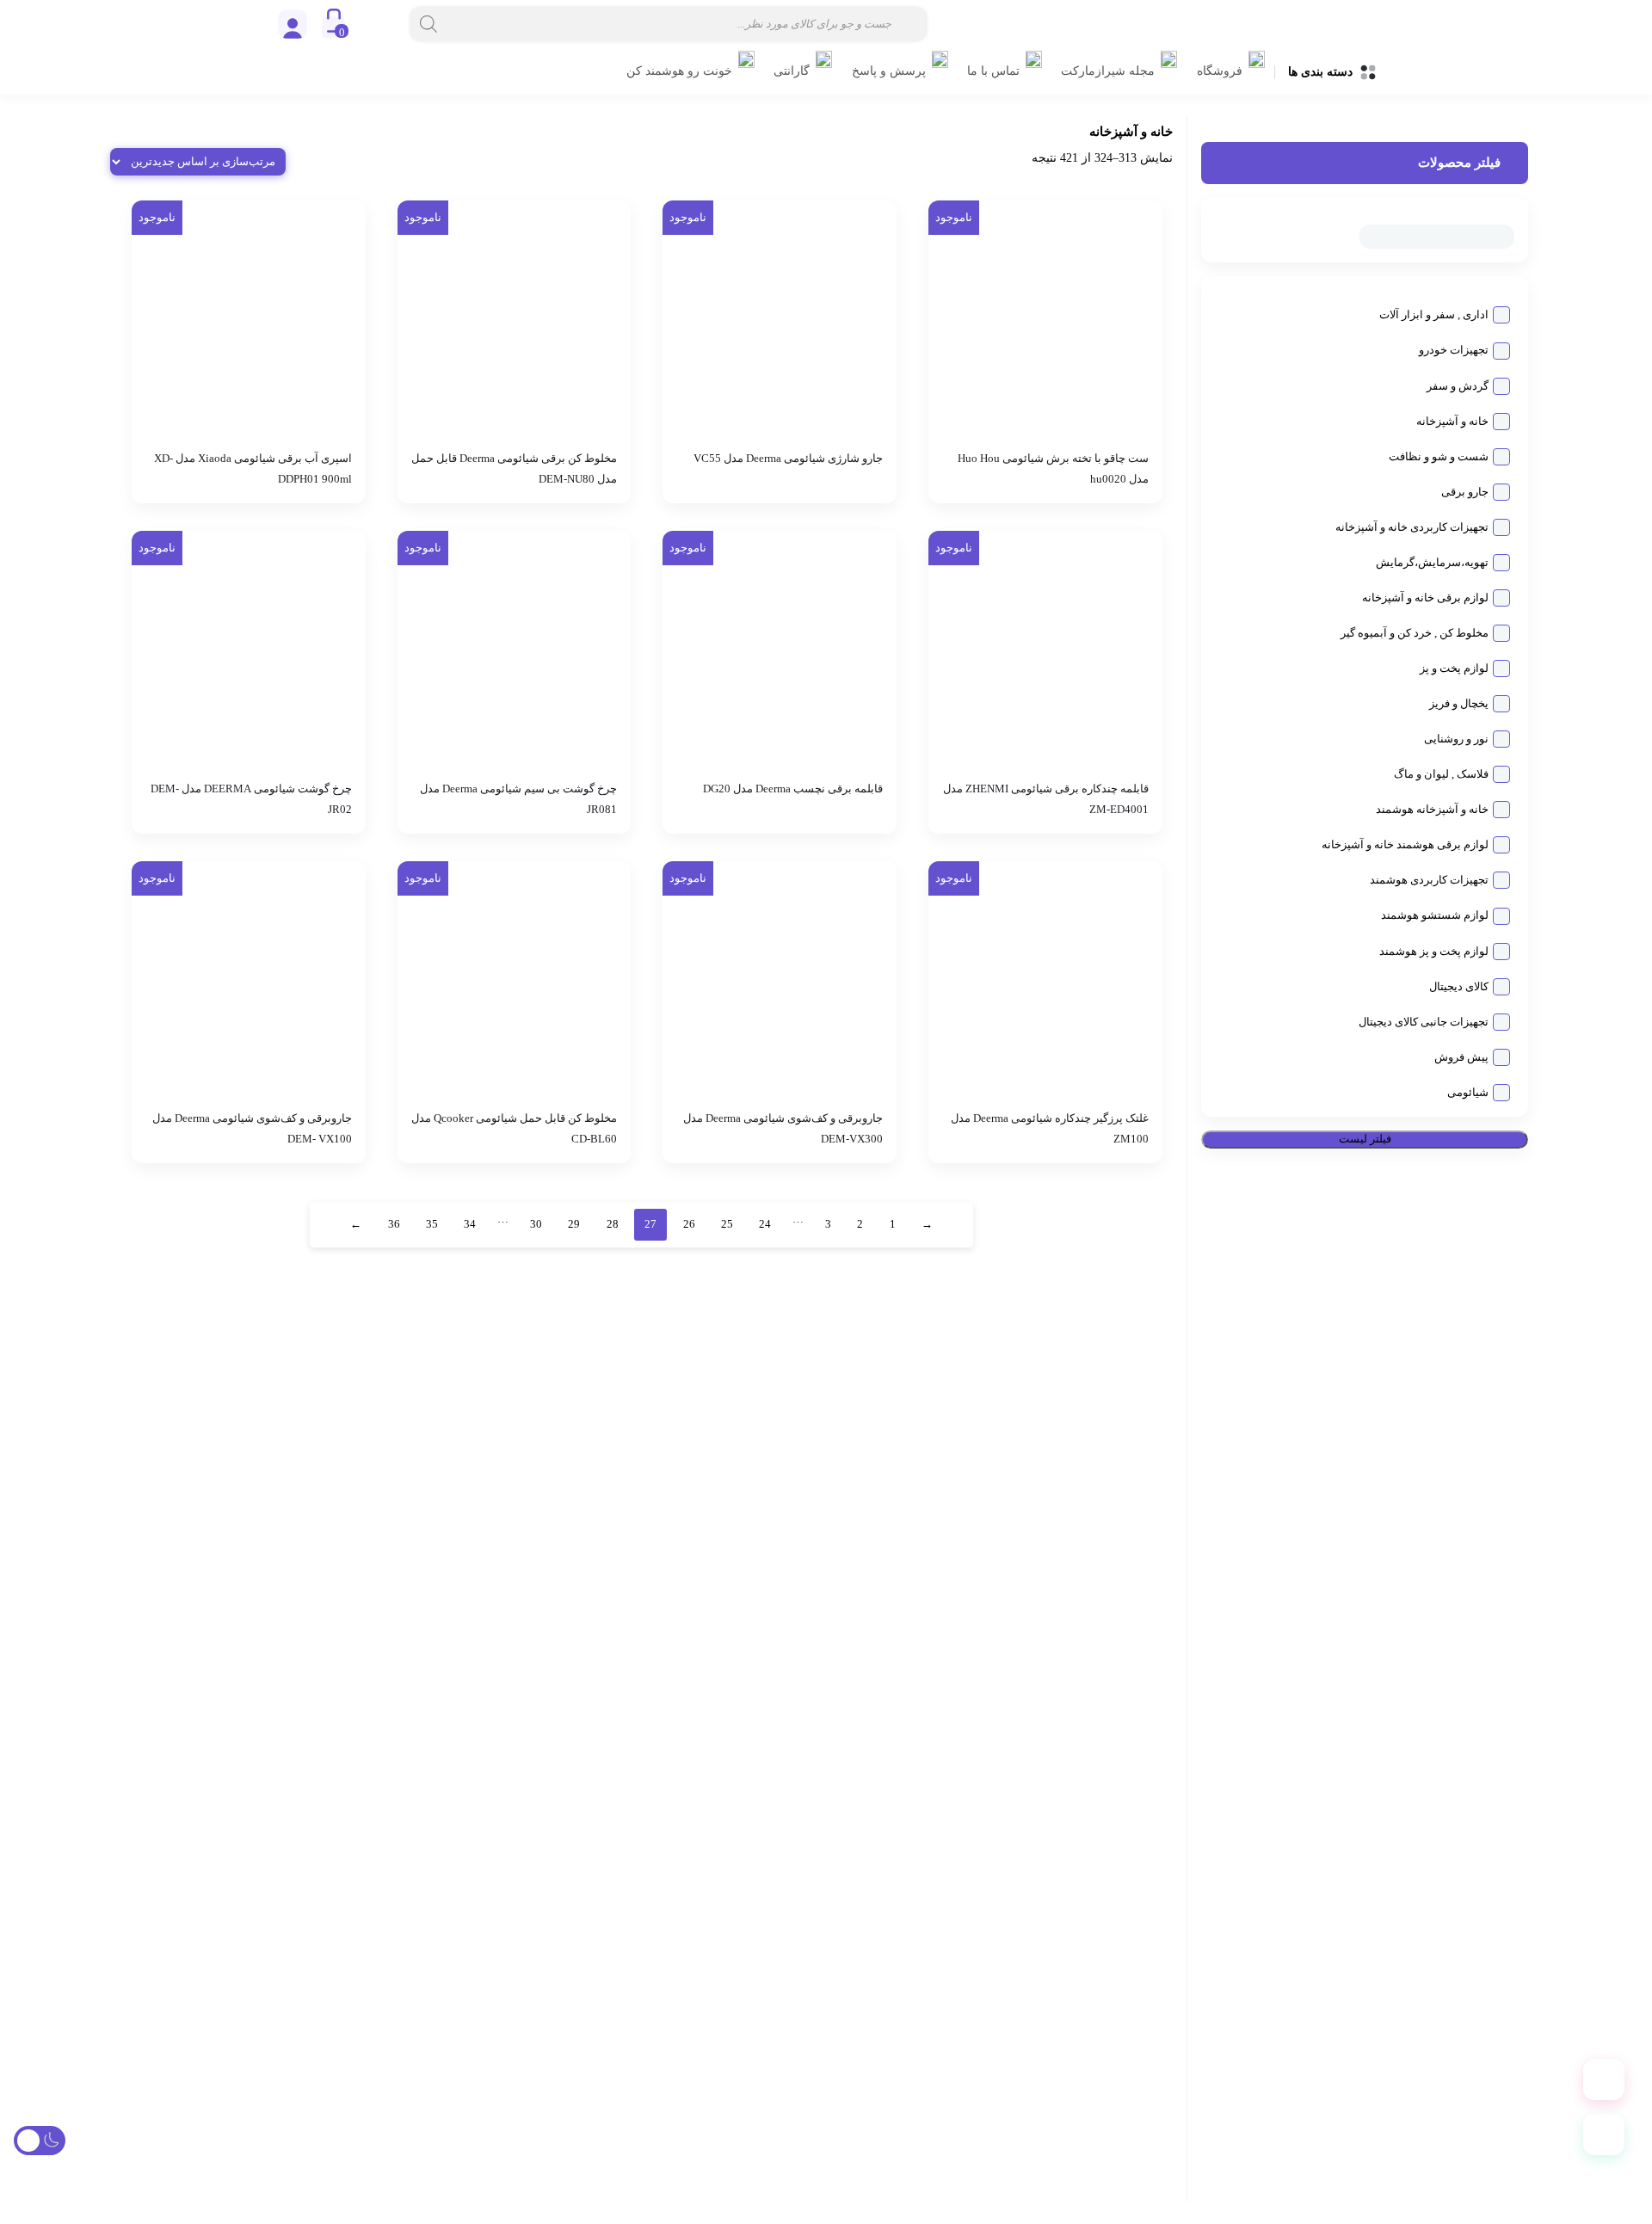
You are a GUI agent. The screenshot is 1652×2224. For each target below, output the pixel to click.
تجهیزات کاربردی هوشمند (1429, 881)
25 (727, 1224)
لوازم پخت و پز (1454, 669)
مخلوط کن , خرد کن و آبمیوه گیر (1415, 633)
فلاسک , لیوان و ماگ (1441, 775)
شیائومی (1468, 1093)
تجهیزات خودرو (1454, 351)
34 (470, 1224)
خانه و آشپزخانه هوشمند (1432, 810)
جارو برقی (1465, 492)
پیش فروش (1461, 1057)
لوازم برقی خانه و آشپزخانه (1425, 598)
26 (689, 1224)
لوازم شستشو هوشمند (1435, 916)
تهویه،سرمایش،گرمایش (1432, 563)
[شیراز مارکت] (1239, 24)
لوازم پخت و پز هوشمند (1434, 952)
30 (536, 1224)
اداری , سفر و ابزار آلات (1434, 316)
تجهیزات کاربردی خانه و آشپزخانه (1412, 527)
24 (765, 1224)
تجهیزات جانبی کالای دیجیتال (1424, 1022)
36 (394, 1224)
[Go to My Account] (293, 24)
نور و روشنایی (1456, 740)
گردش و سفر (1458, 386)
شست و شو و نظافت (1439, 457)
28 (613, 1224)
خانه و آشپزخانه (1452, 422)
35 (432, 1224)
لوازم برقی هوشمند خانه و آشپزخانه (1405, 846)
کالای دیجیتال (1459, 987)
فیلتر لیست (1365, 1139)
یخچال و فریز (1459, 705)
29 (574, 1224)
